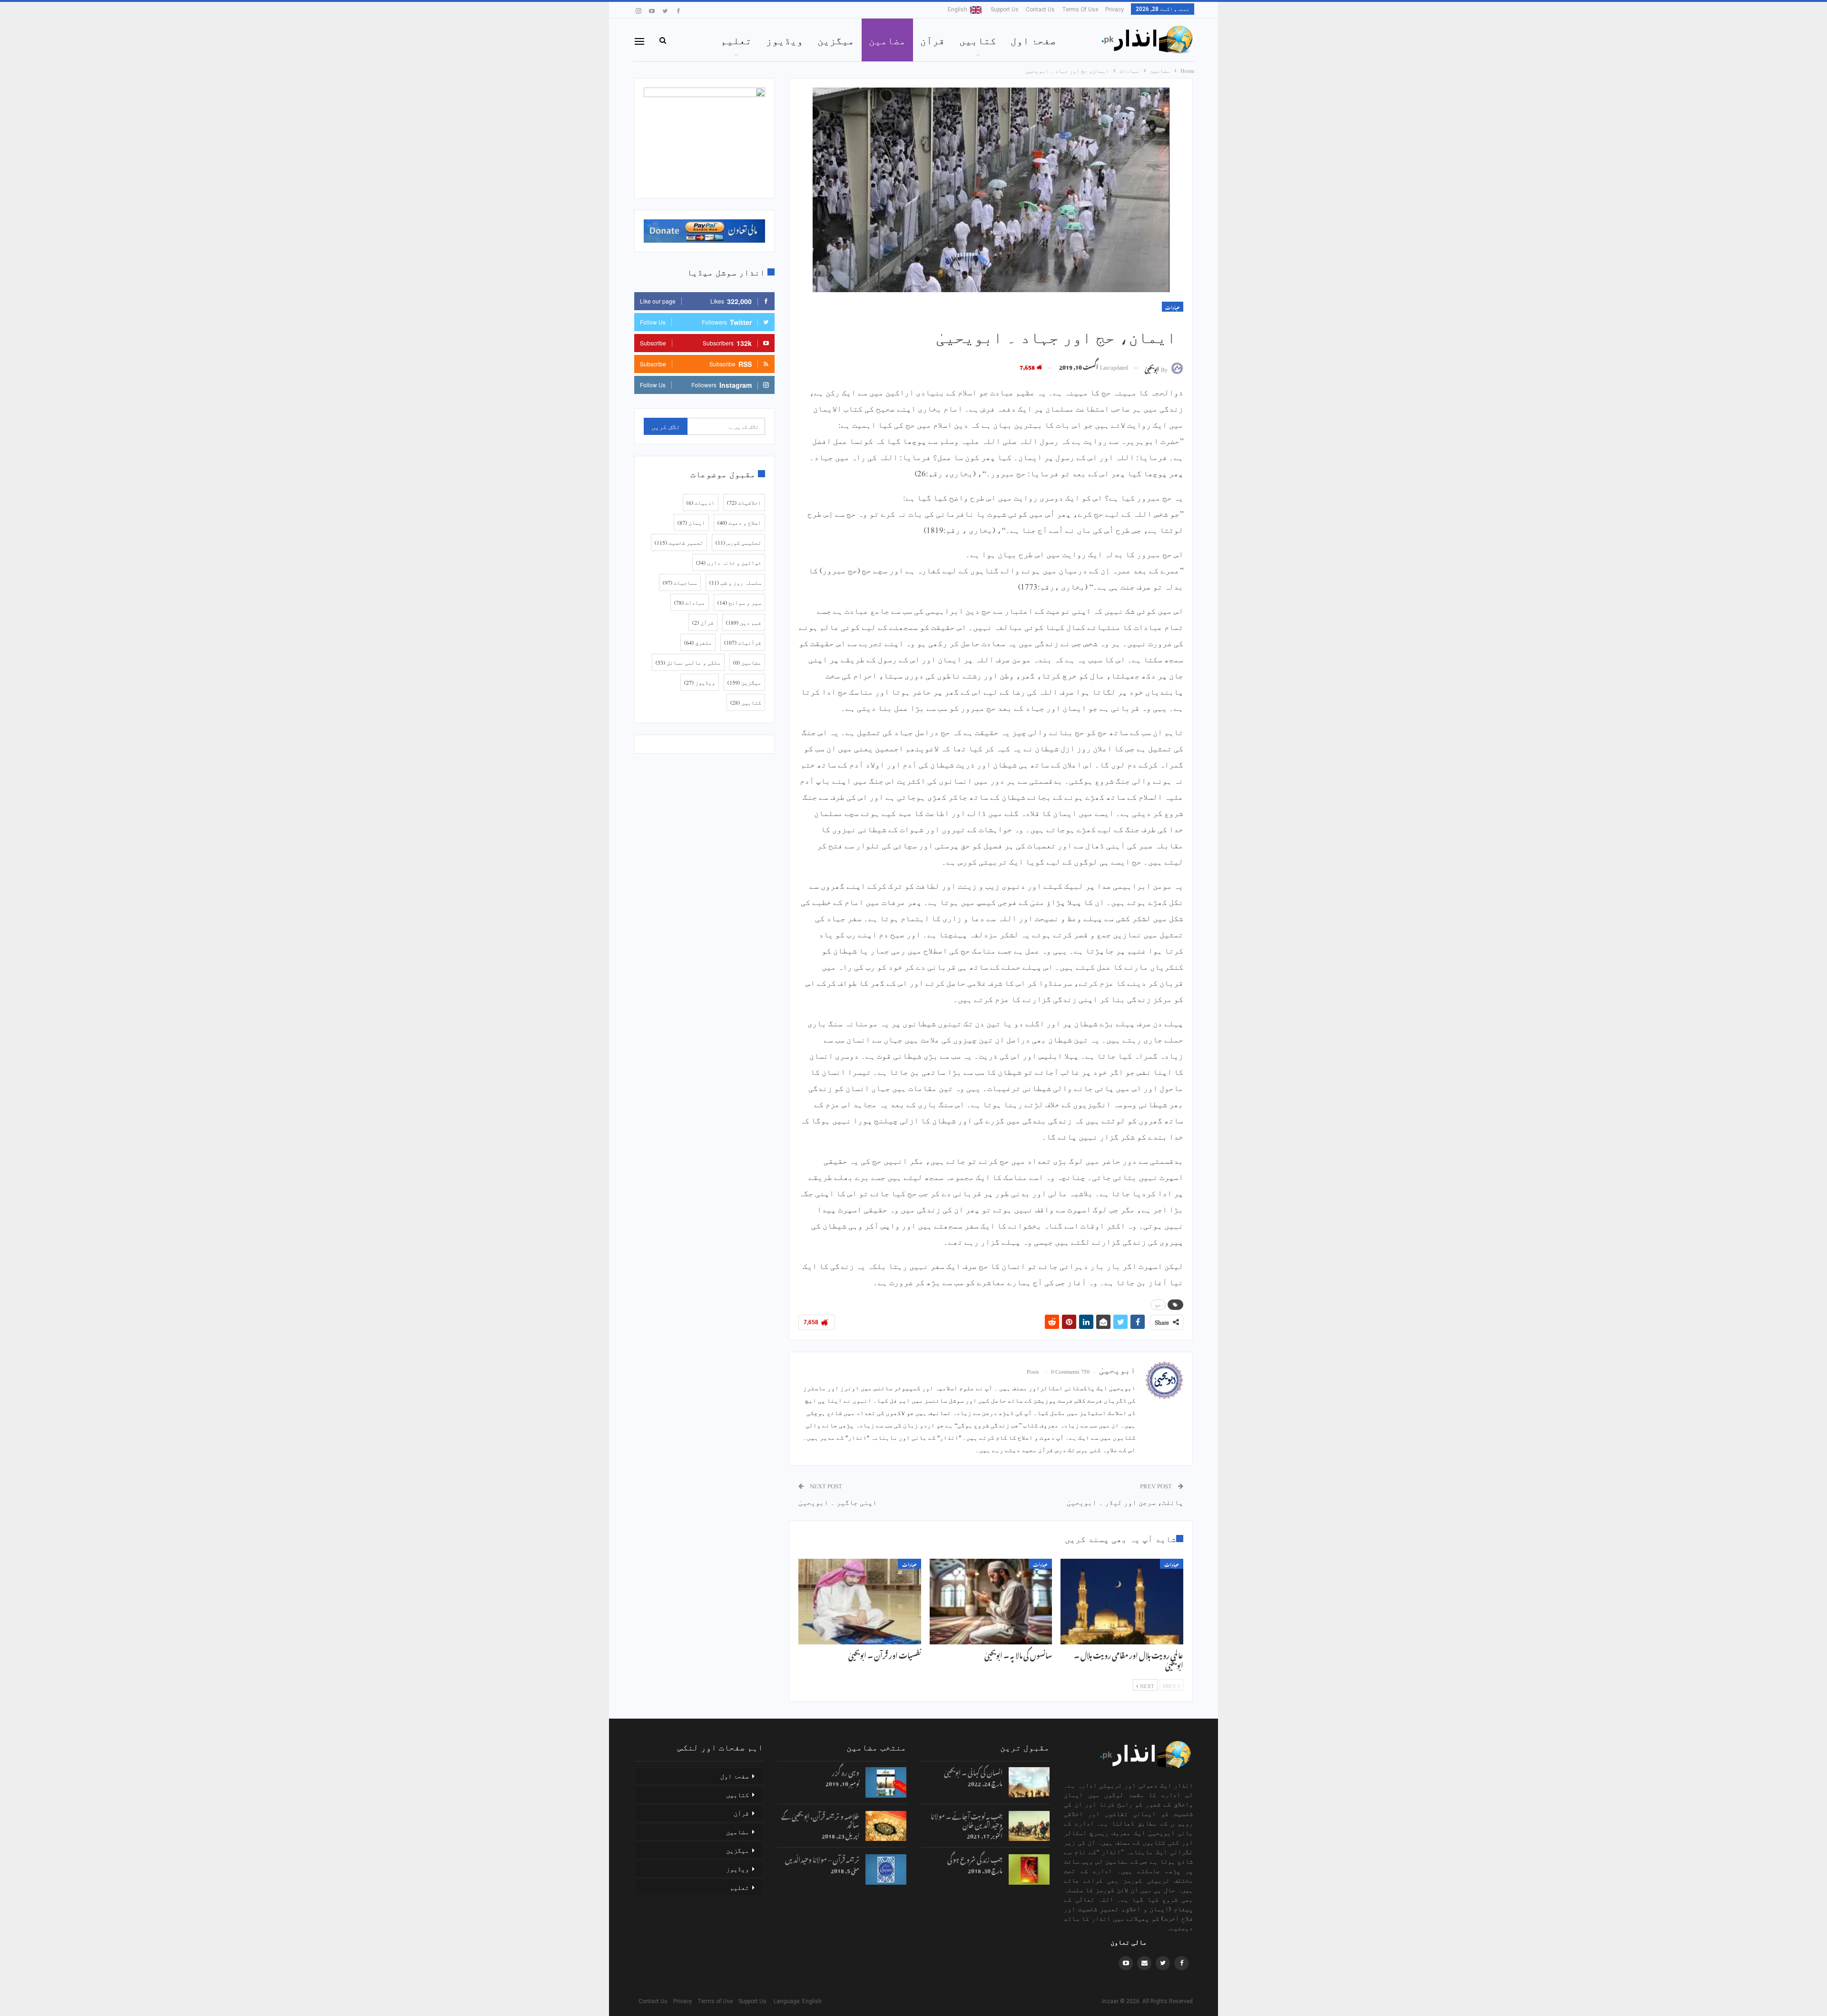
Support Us (1005, 10)
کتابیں (978, 40)
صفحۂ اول (1033, 40)
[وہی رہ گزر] (886, 1782)
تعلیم (736, 40)
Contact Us (1040, 10)
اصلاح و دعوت (739, 522)
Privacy (1115, 10)
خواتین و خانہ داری (729, 562)
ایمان (691, 522)
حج (1158, 1305)
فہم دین (744, 622)
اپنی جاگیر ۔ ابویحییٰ (838, 1502)
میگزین (836, 40)
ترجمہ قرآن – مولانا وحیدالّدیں (822, 1858)
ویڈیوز (785, 40)
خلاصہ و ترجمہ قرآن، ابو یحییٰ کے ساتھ (820, 1819)
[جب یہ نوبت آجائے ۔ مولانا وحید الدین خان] (1029, 1826)
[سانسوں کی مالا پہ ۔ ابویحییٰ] (991, 1602)
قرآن (933, 40)
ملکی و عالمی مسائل (688, 662)
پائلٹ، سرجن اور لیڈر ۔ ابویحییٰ (1125, 1502)
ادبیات (701, 502)
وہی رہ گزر (845, 1771)
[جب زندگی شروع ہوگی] (1029, 1869)
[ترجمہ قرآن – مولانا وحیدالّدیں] (886, 1869)
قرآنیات (743, 642)
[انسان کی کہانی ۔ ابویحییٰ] (1029, 1782)
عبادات (1173, 307)
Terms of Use (1080, 10)
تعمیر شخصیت (679, 542)
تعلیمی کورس (738, 542)
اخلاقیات (744, 502)
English (958, 10)
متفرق (698, 642)
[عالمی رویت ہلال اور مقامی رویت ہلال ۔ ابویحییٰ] (1122, 1602)
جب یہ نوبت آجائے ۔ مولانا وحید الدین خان (967, 1819)
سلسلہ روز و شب (735, 582)
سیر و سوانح (739, 602)
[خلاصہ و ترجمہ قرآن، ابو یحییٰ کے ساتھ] (886, 1826)
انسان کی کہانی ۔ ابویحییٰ (973, 1771)
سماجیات (680, 582)
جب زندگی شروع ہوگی (975, 1858)
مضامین (887, 40)
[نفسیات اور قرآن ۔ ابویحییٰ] (860, 1602)
